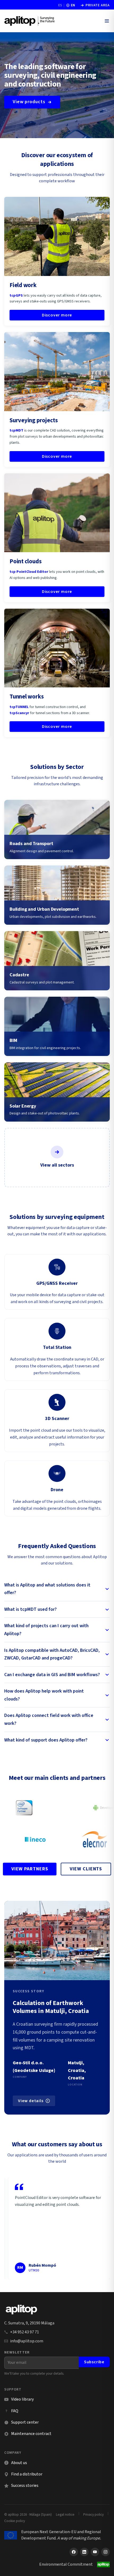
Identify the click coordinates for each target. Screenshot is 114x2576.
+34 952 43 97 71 (25, 2332)
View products (29, 102)
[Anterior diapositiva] (13, 2228)
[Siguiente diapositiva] (101, 2228)
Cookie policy (15, 2521)
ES (60, 5)
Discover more (57, 315)
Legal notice (65, 2514)
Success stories (25, 2486)
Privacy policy (93, 2514)
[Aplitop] (30, 21)
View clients (86, 1869)
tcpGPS (16, 296)
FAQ (15, 2411)
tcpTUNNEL (19, 707)
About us (19, 2463)
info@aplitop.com (27, 2341)
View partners (30, 1869)
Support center (21, 2422)
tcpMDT (16, 430)
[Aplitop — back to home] (21, 2310)
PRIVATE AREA (95, 5)
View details (31, 2101)
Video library (19, 2399)
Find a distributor (27, 2474)
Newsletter (17, 2352)
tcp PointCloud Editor (29, 572)
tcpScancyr (19, 713)
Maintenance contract (31, 2434)
